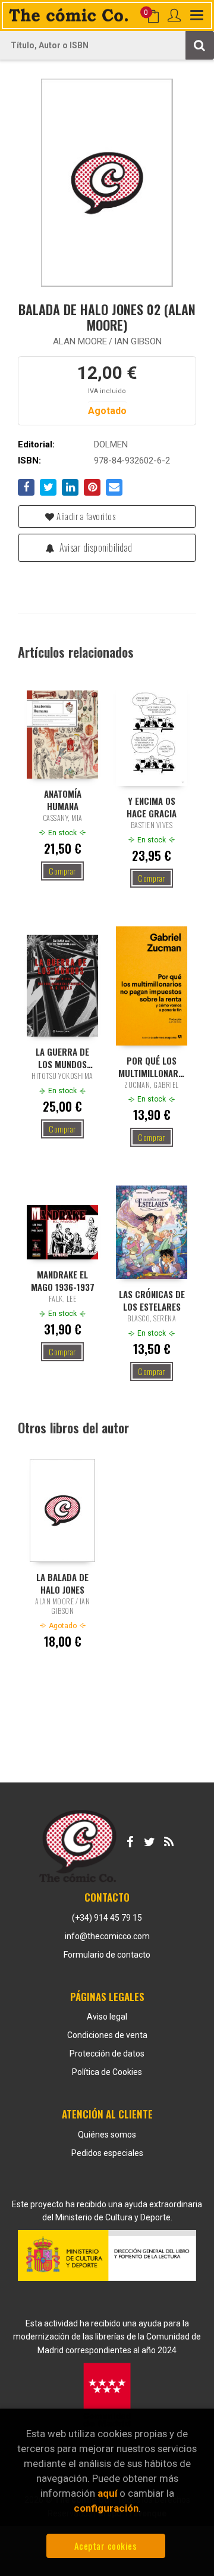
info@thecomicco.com (107, 1936)
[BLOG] (169, 1840)
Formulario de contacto (107, 1955)
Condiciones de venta (107, 2035)
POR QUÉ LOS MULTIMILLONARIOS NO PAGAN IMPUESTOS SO (152, 1066)
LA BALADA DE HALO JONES (62, 1583)
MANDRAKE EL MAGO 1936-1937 (63, 1280)
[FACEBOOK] (130, 1840)
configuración (106, 2508)
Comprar (62, 871)
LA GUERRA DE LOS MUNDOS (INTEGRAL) (62, 1057)
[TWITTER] (149, 1840)
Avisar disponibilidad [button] (95, 547)
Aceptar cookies (106, 2546)
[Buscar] (200, 45)
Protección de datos (107, 2054)
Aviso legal (107, 2017)
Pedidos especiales (107, 2153)
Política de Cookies (107, 2072)
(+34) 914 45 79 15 (107, 1918)
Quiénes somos (107, 2135)
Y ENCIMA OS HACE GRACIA (152, 807)
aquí (107, 2493)
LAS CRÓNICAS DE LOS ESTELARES (152, 1300)
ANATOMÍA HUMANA (63, 799)
